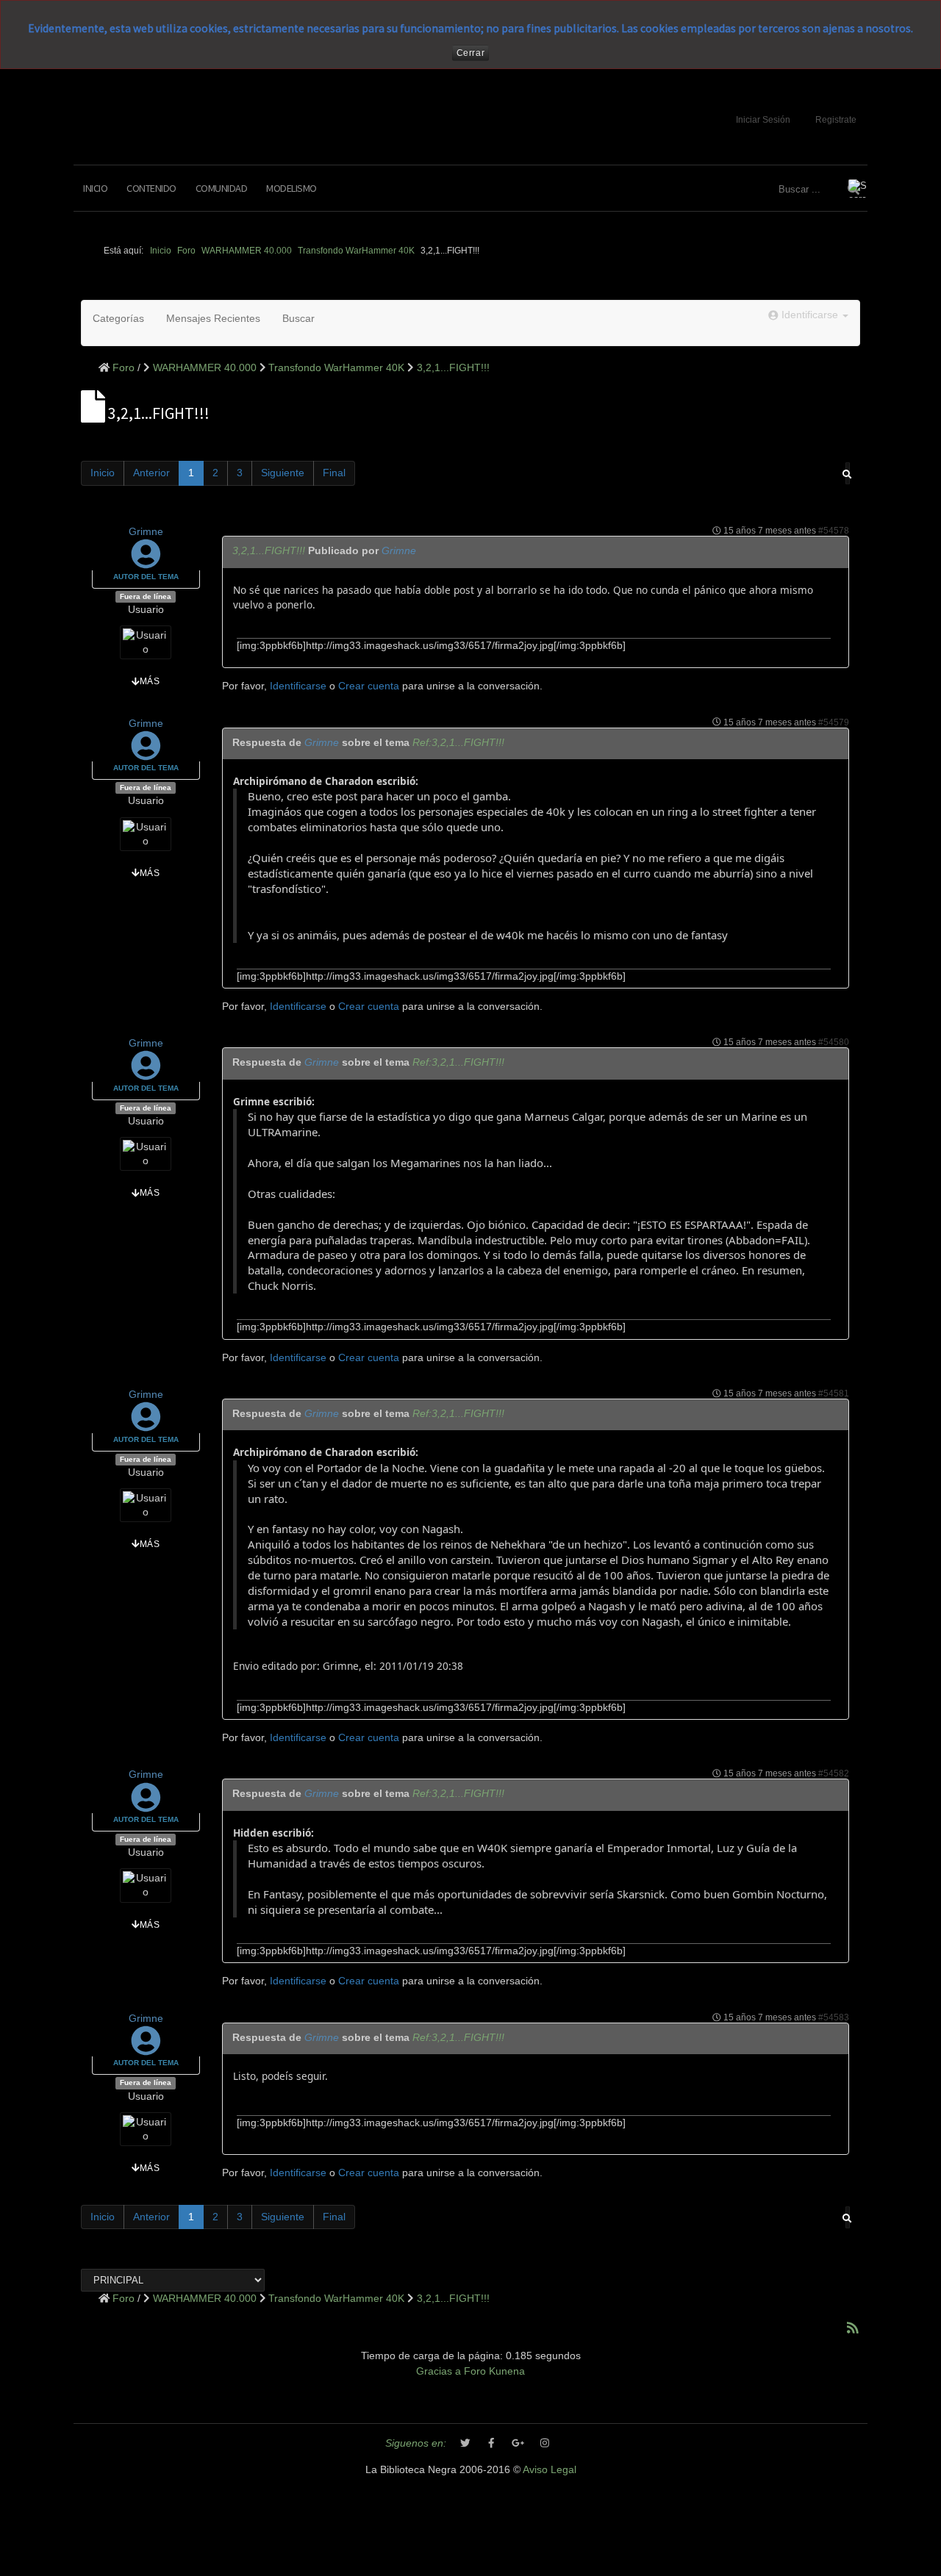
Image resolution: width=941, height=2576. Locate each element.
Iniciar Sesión (763, 120)
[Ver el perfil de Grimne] (146, 562)
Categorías (118, 319)
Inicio (95, 188)
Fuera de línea (146, 596)
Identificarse (298, 686)
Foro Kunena (494, 2371)
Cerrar (471, 53)
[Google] (518, 2444)
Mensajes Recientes (213, 319)
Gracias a (439, 2371)
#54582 (834, 1773)
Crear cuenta (369, 686)
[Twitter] (465, 2444)
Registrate (836, 120)
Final (334, 473)
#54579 (834, 722)
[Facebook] (492, 2444)
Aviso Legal (550, 2470)
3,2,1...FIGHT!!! (269, 551)
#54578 (834, 531)
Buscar (298, 319)
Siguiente (283, 473)
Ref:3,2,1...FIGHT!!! (458, 743)
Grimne (146, 532)
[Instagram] (545, 2444)
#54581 (834, 1393)
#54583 (834, 2017)
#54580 (834, 1042)
